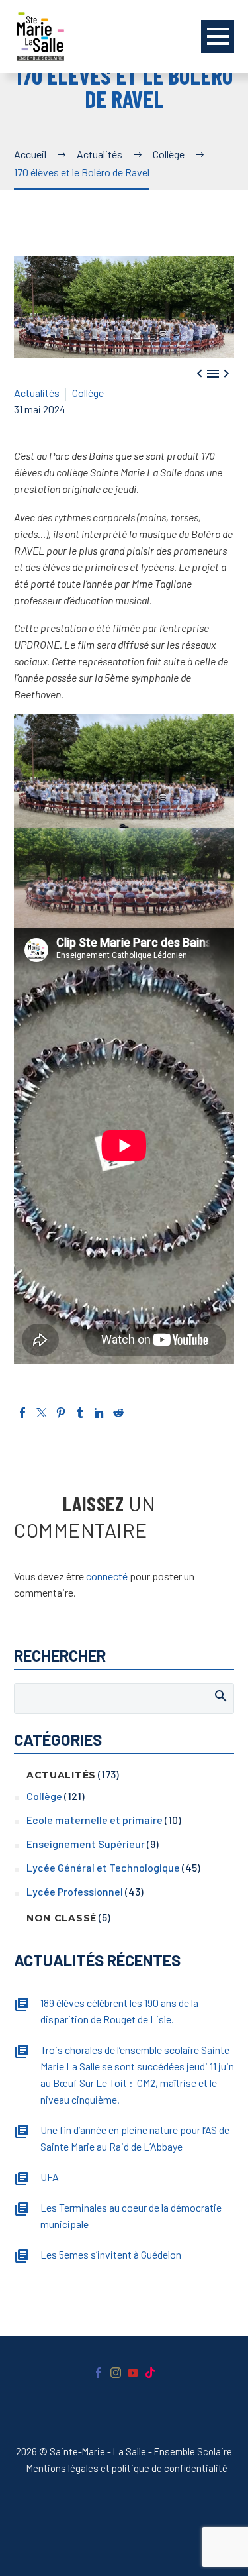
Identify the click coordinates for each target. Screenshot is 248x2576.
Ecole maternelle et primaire (95, 1820)
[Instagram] (116, 2373)
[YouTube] (133, 2373)
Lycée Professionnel (75, 1891)
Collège (88, 393)
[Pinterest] (61, 1413)
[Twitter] (42, 1413)
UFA (50, 2177)
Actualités (37, 393)
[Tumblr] (80, 1413)
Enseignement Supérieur (86, 1844)
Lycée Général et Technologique (103, 1867)
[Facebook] (22, 1413)
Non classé (62, 1918)
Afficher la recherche (220, 1695)
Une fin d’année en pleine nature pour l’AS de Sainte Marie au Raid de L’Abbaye (135, 2138)
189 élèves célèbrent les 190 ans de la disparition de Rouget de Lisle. (119, 2011)
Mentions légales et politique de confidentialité (127, 2468)
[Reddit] (118, 1413)
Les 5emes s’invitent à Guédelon (111, 2254)
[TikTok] (150, 2373)
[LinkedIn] (99, 1413)
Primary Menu (218, 36)
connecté (107, 1576)
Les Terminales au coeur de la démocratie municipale (131, 2216)
